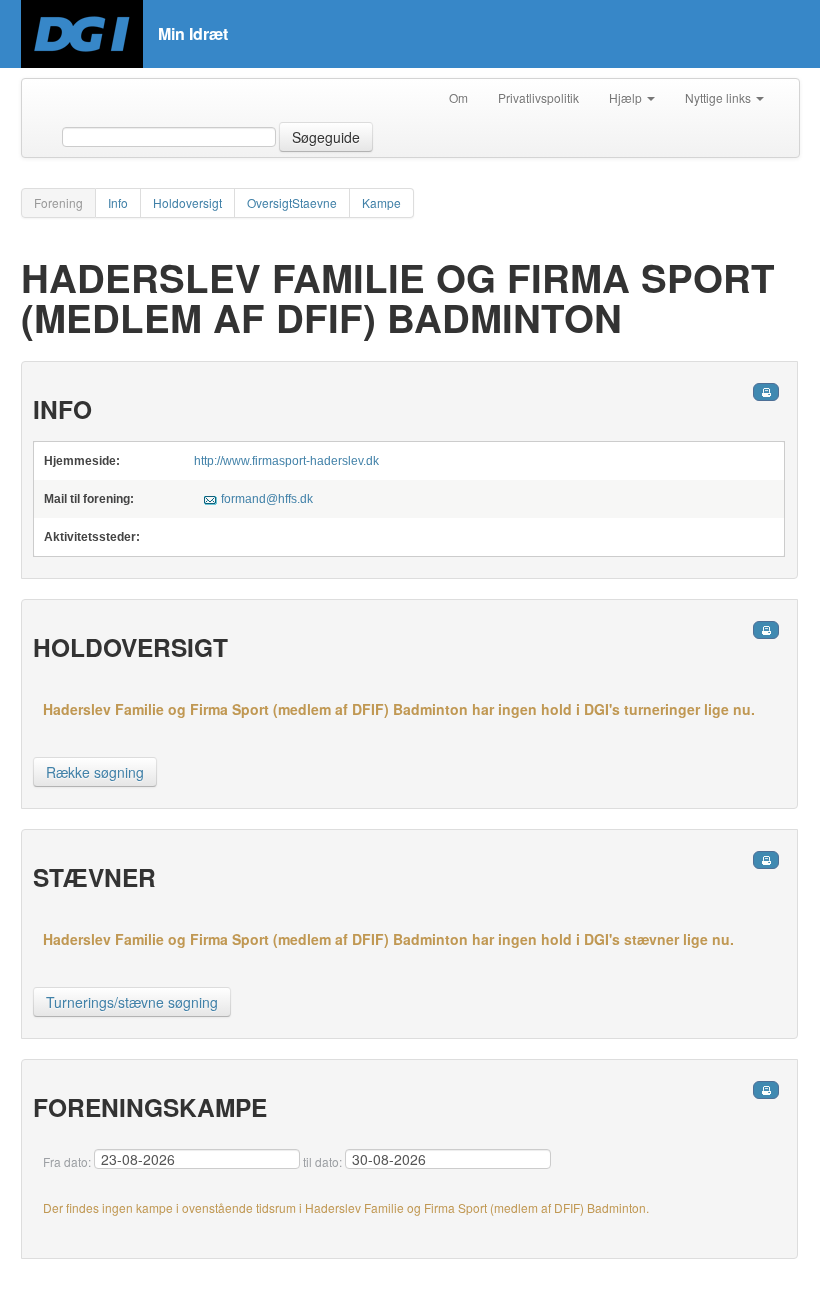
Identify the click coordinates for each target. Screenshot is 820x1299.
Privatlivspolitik (538, 97)
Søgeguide (326, 137)
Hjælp (627, 97)
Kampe (381, 202)
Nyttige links (719, 97)
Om (458, 97)
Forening (58, 202)
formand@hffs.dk (267, 499)
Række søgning (95, 772)
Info (118, 202)
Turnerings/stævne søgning (132, 1002)
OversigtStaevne (292, 202)
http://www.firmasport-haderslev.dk (286, 461)
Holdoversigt (187, 202)
